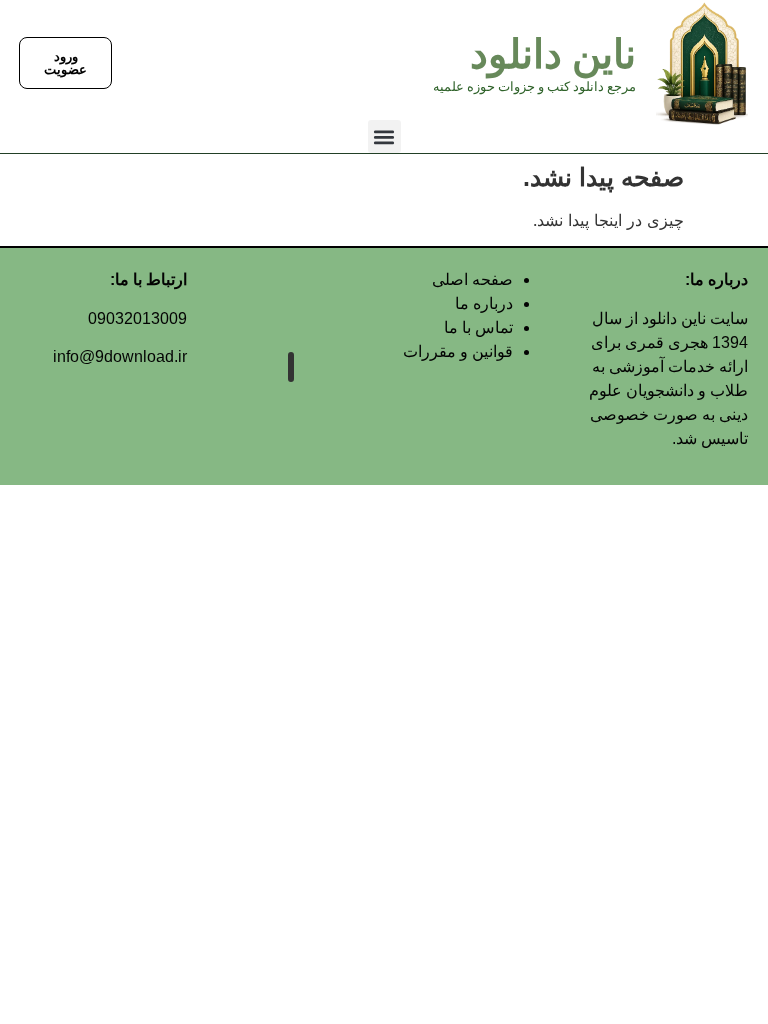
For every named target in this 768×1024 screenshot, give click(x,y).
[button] (384, 136)
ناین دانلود (553, 54)
